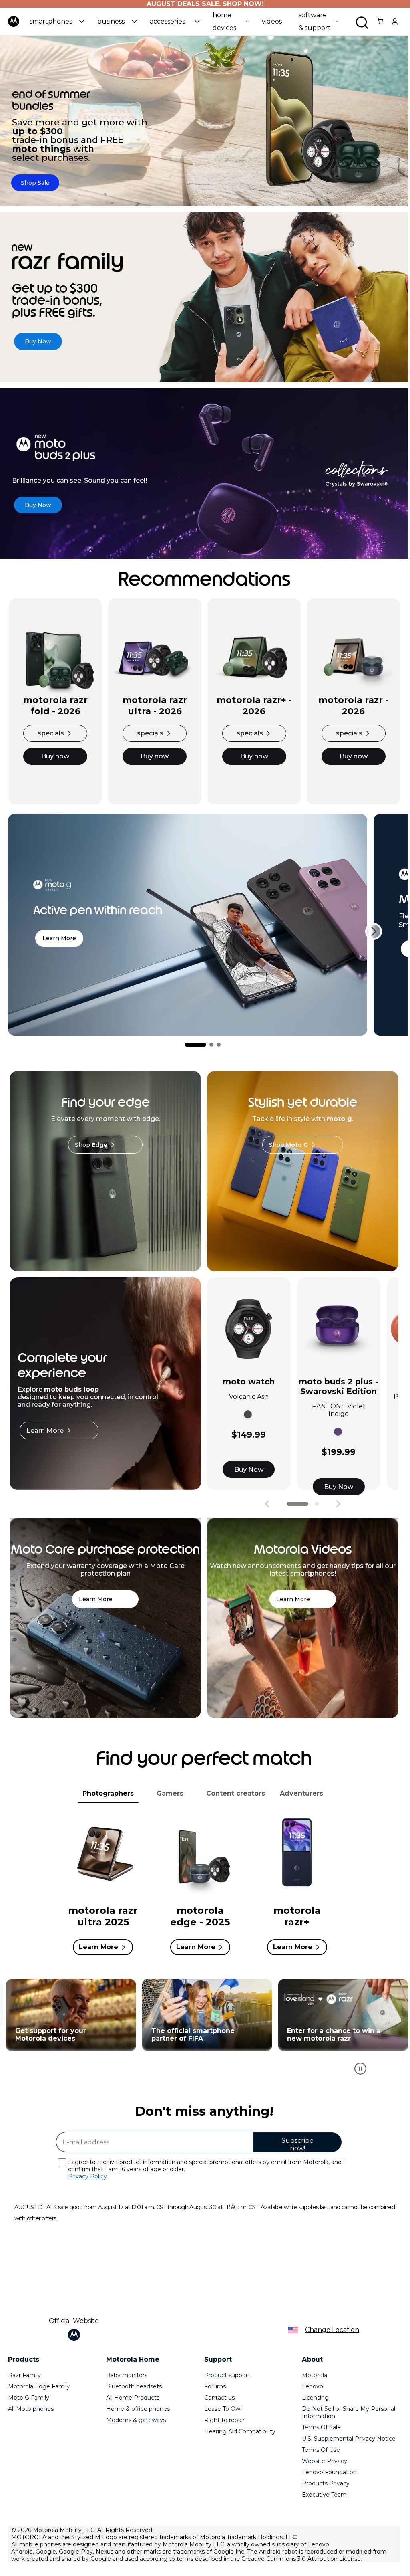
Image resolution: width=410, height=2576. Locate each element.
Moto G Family (29, 2398)
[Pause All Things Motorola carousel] (360, 2069)
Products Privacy (326, 2483)
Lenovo (313, 2386)
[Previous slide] (267, 1504)
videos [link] (272, 21)
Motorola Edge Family (39, 2386)
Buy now (55, 756)
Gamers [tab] (170, 1793)
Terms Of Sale (321, 2427)
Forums (215, 2386)
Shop (91, 1145)
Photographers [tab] (108, 1793)
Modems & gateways (136, 2420)
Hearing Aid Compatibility (240, 2431)
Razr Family (24, 2375)
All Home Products (133, 2398)
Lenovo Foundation (329, 2472)
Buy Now (249, 1470)
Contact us (219, 2398)
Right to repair (224, 2420)
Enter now (204, 2015)
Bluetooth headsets (134, 2386)
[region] (204, 2031)
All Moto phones (31, 2409)
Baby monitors (127, 2375)
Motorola (315, 2375)
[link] (380, 25)
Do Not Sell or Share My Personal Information (349, 2412)
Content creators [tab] (236, 1793)
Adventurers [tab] (301, 1793)
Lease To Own (224, 2409)
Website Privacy (325, 2461)
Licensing (315, 2398)
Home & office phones (138, 2409)
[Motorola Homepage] (14, 27)
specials (51, 733)
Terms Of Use (321, 2450)
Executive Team (324, 2495)
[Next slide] (374, 931)
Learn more (59, 938)
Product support (227, 2375)
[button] (57, 21)
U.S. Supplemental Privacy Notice (349, 2439)
